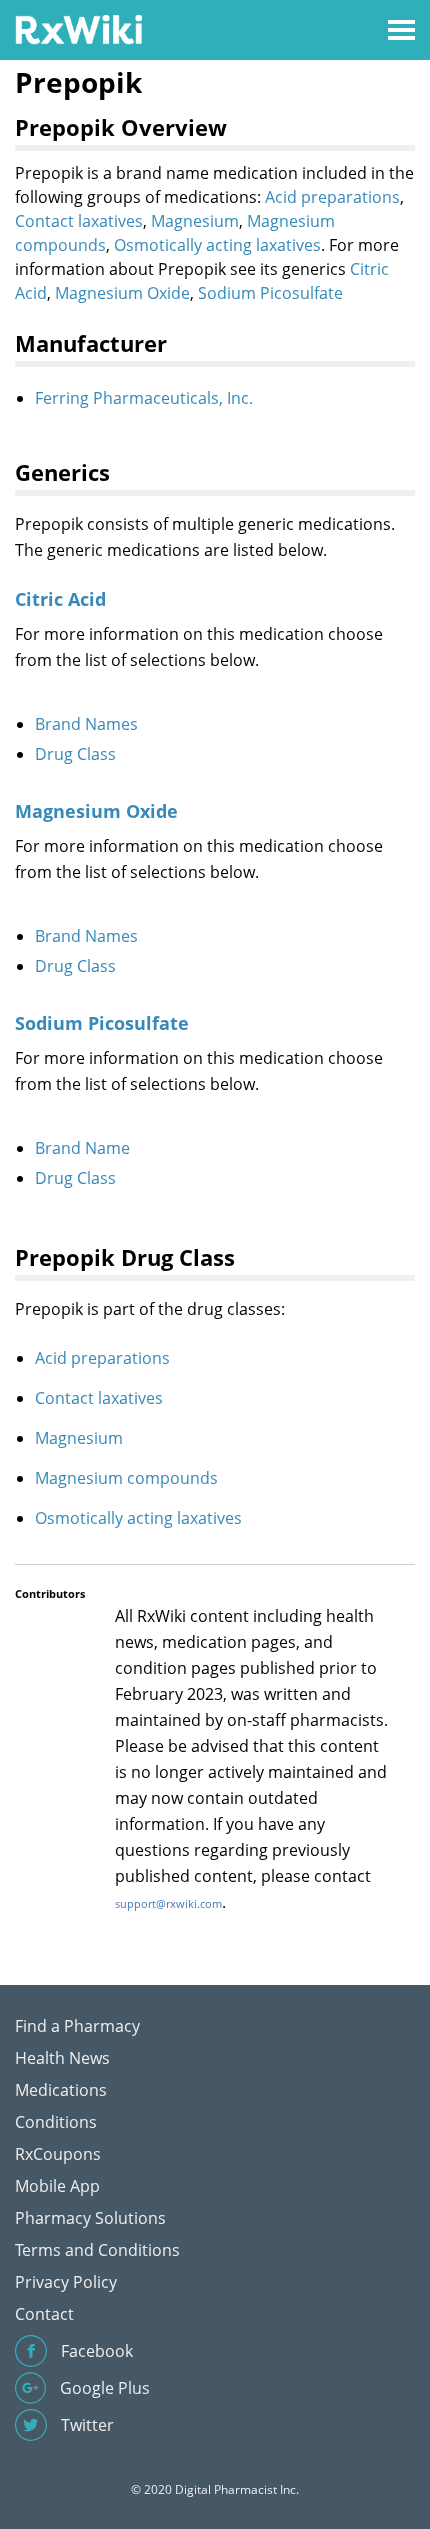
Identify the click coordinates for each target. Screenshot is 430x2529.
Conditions (56, 2122)
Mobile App (57, 2186)
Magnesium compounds (126, 1478)
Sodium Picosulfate (270, 293)
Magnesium (195, 221)
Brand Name (82, 1148)
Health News (62, 2058)
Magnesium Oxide (122, 293)
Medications (61, 2090)
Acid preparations (332, 197)
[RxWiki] (78, 28)
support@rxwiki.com (168, 1903)
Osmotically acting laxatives (217, 245)
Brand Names (86, 724)
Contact (44, 2314)
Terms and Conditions (97, 2250)
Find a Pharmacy (77, 2026)
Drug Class (75, 754)
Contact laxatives (79, 221)
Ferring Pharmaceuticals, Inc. (144, 398)
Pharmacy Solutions (90, 2218)
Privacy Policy (66, 2282)
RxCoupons (58, 2154)
